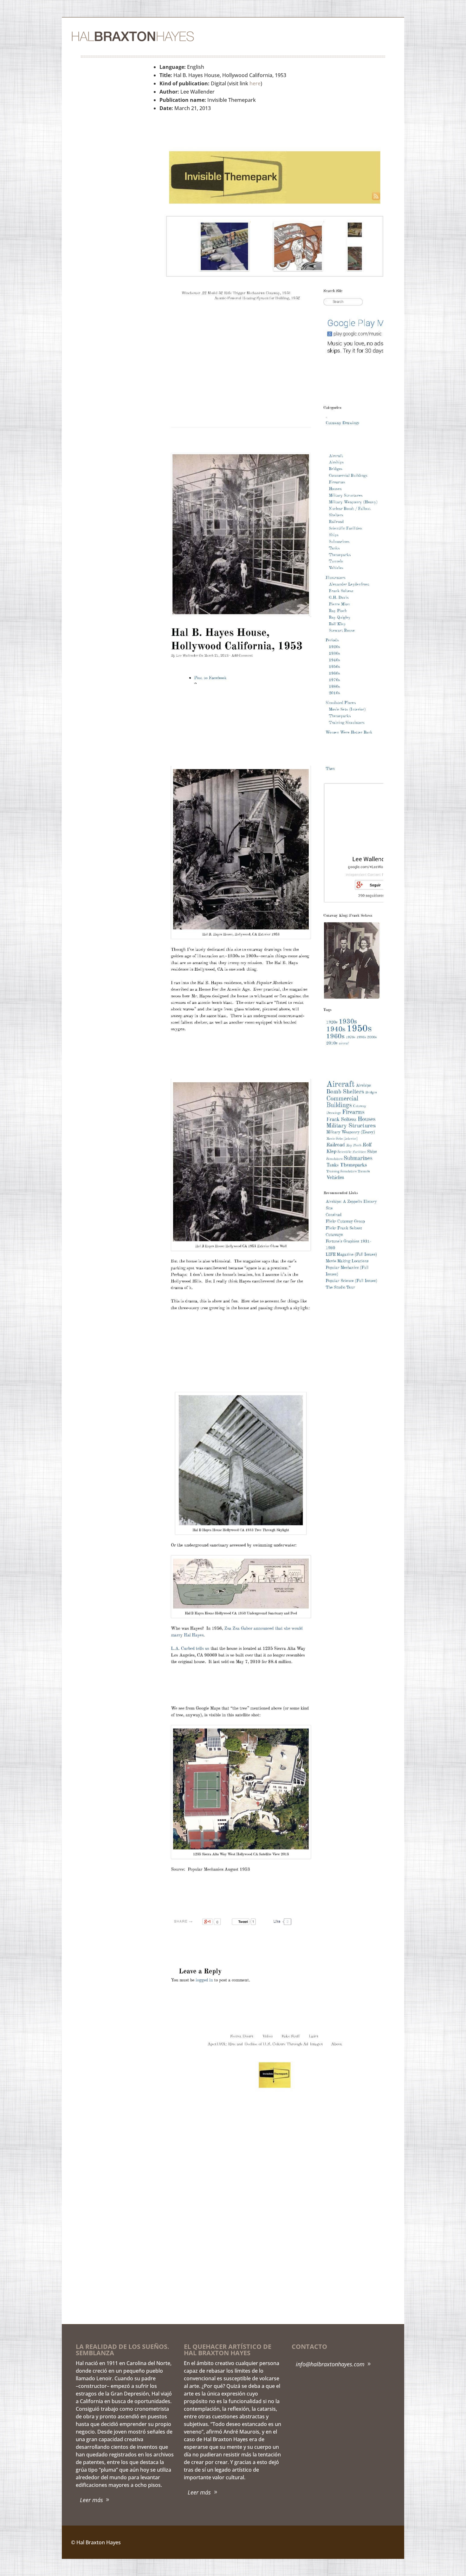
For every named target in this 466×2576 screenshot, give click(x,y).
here (255, 83)
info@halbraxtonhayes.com (330, 2364)
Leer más (91, 2500)
